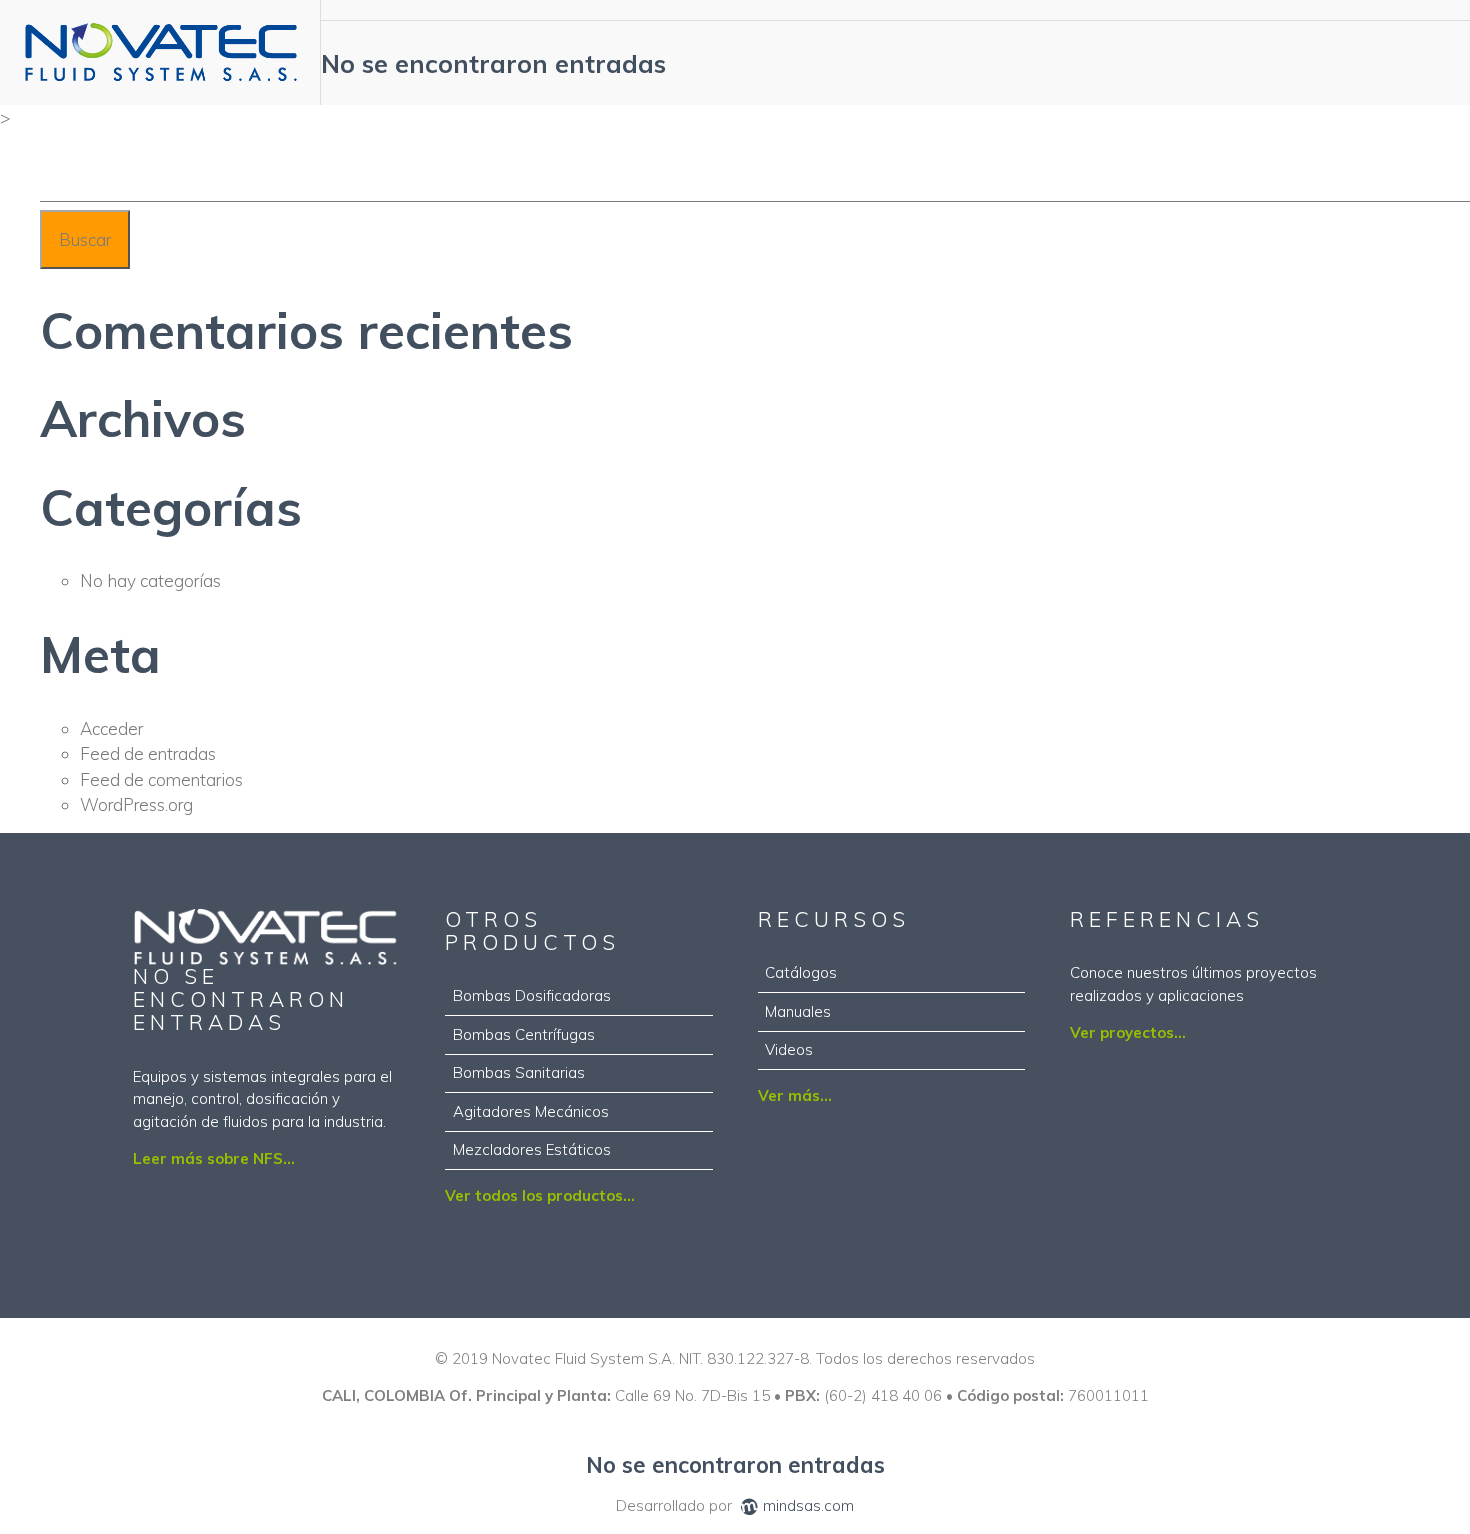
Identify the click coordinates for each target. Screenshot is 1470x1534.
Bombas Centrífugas (524, 1034)
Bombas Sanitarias (519, 1072)
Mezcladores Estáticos (532, 1149)
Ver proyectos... (1128, 1032)
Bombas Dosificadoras (532, 995)
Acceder (111, 728)
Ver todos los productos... (540, 1195)
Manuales (798, 1011)
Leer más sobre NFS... (214, 1158)
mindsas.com (808, 1505)
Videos (789, 1049)
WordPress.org (136, 804)
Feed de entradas (148, 753)
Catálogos (801, 972)
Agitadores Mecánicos (531, 1111)
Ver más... (795, 1095)
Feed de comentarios (161, 779)
